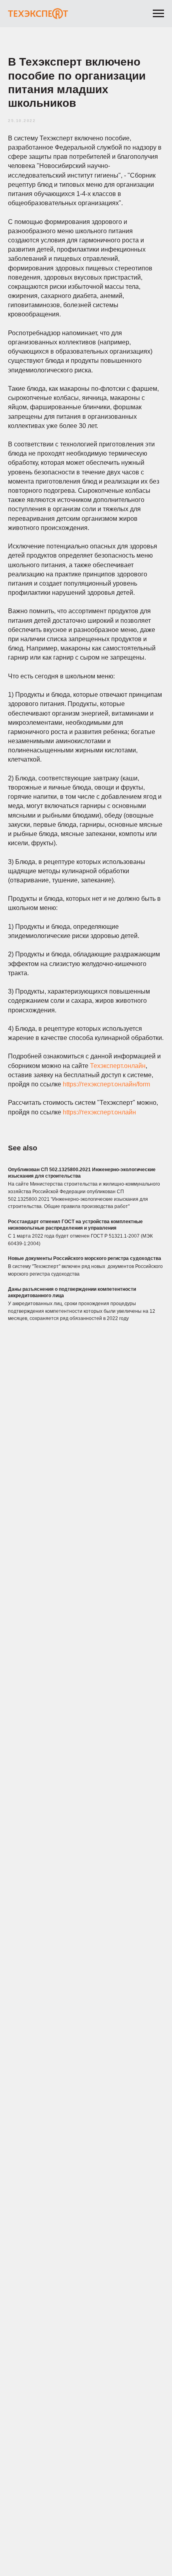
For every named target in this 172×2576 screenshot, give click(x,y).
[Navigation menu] (158, 14)
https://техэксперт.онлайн (99, 1112)
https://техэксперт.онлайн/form (106, 1084)
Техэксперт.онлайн (118, 1066)
